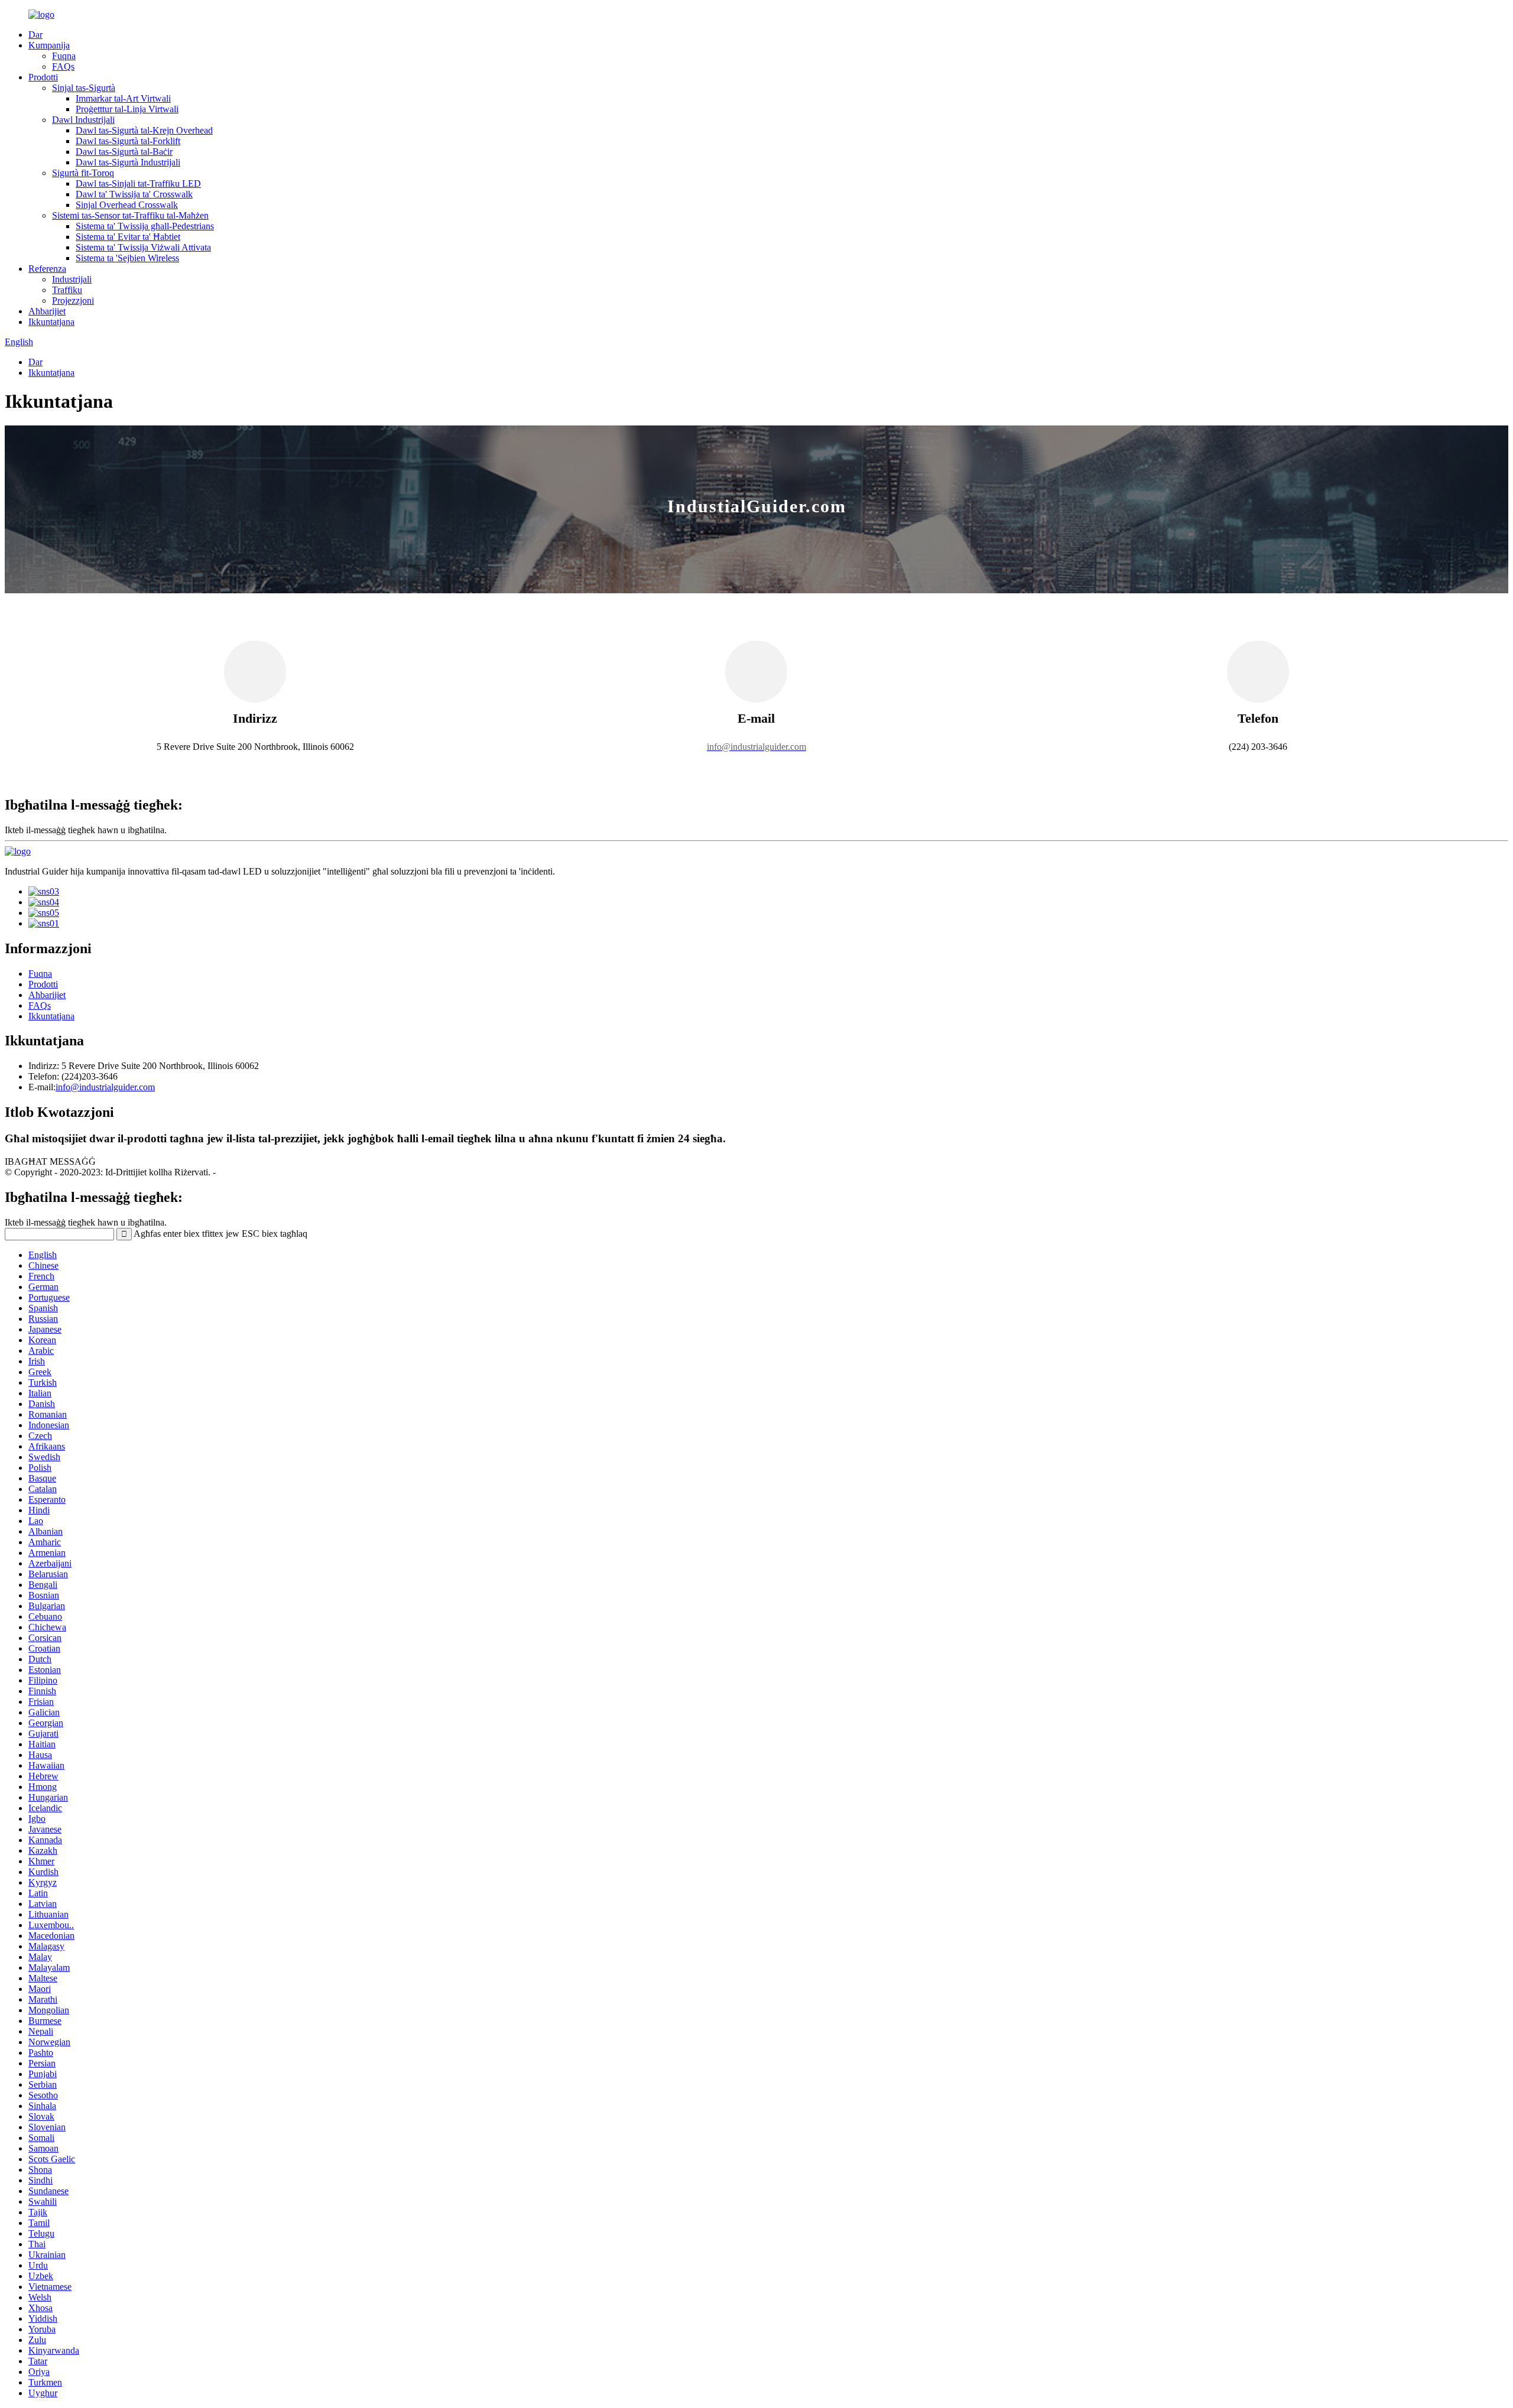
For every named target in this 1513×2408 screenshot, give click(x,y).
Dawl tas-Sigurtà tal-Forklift (128, 141)
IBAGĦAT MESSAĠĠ (50, 1161)
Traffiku (67, 290)
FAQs (63, 66)
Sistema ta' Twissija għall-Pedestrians (145, 226)
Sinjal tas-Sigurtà (84, 88)
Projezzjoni (73, 300)
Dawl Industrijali (83, 120)
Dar (35, 35)
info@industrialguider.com (105, 1087)
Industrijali (72, 279)
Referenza (47, 269)
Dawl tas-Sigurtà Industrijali (128, 162)
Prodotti (43, 77)
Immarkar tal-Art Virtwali (123, 98)
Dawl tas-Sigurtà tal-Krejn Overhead (144, 130)
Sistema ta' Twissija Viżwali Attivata (143, 247)
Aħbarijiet (47, 311)
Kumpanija (49, 45)
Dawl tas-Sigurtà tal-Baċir (124, 152)
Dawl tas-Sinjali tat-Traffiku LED (138, 183)
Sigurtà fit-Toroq (83, 173)
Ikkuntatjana (51, 322)
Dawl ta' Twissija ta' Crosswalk (134, 194)
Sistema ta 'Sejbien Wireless (127, 258)
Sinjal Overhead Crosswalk (127, 205)
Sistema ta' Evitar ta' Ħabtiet (128, 237)
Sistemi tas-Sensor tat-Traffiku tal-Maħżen (130, 215)
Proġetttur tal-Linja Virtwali (127, 109)
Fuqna (64, 56)
